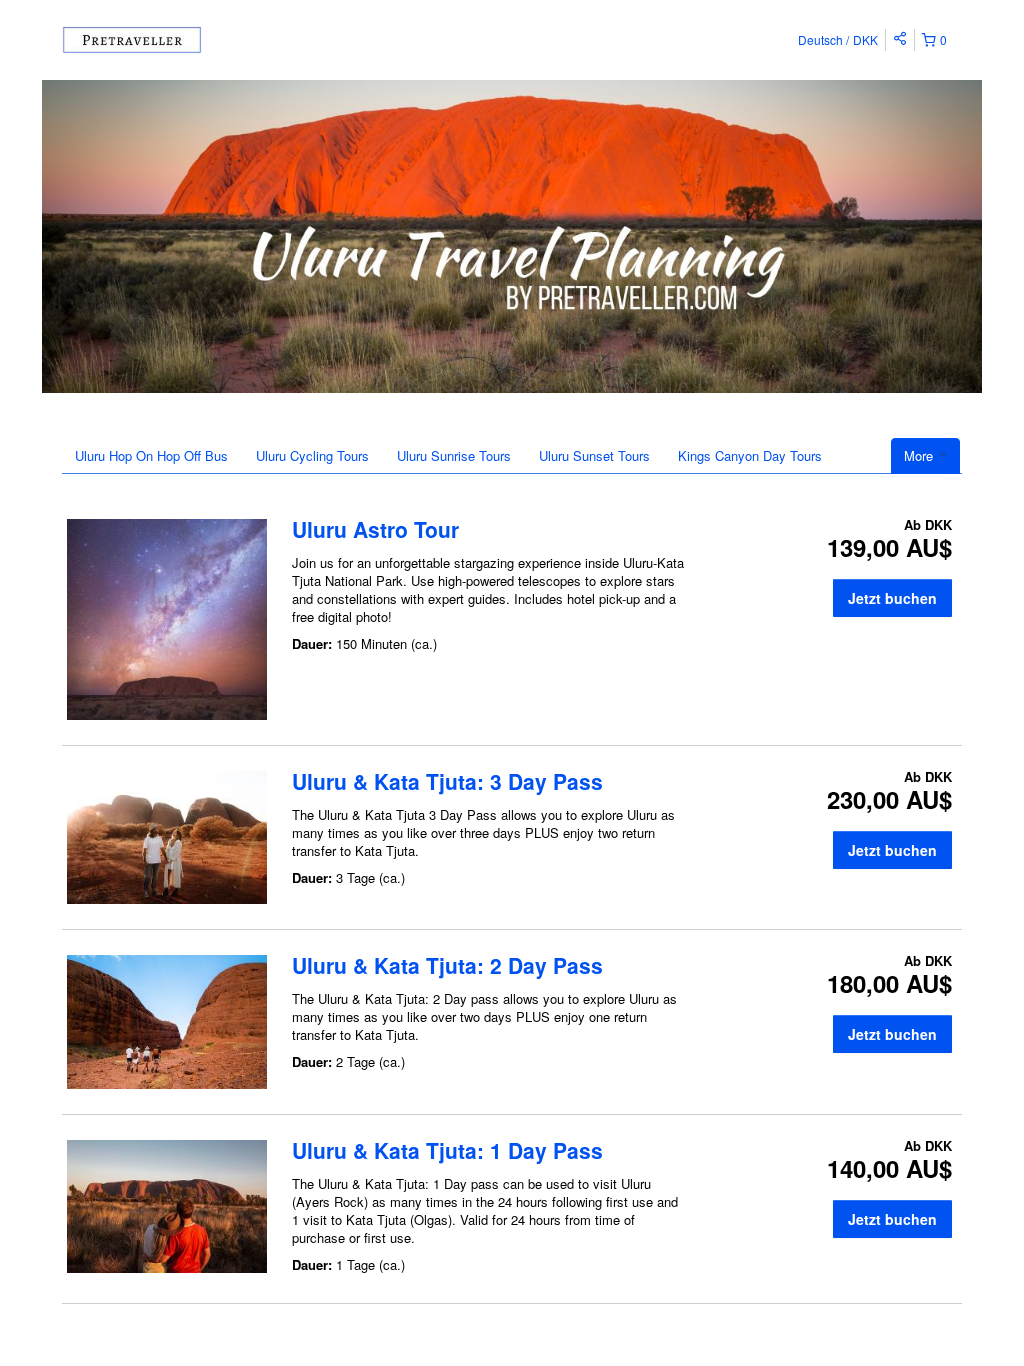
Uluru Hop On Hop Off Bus (151, 455)
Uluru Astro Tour (375, 529)
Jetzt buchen (892, 598)
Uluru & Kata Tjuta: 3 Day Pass (447, 781)
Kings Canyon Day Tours (750, 455)
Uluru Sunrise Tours (454, 455)
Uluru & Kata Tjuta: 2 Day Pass (447, 965)
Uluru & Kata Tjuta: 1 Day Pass (447, 1150)
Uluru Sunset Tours (594, 455)
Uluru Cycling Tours (312, 455)
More (920, 455)
